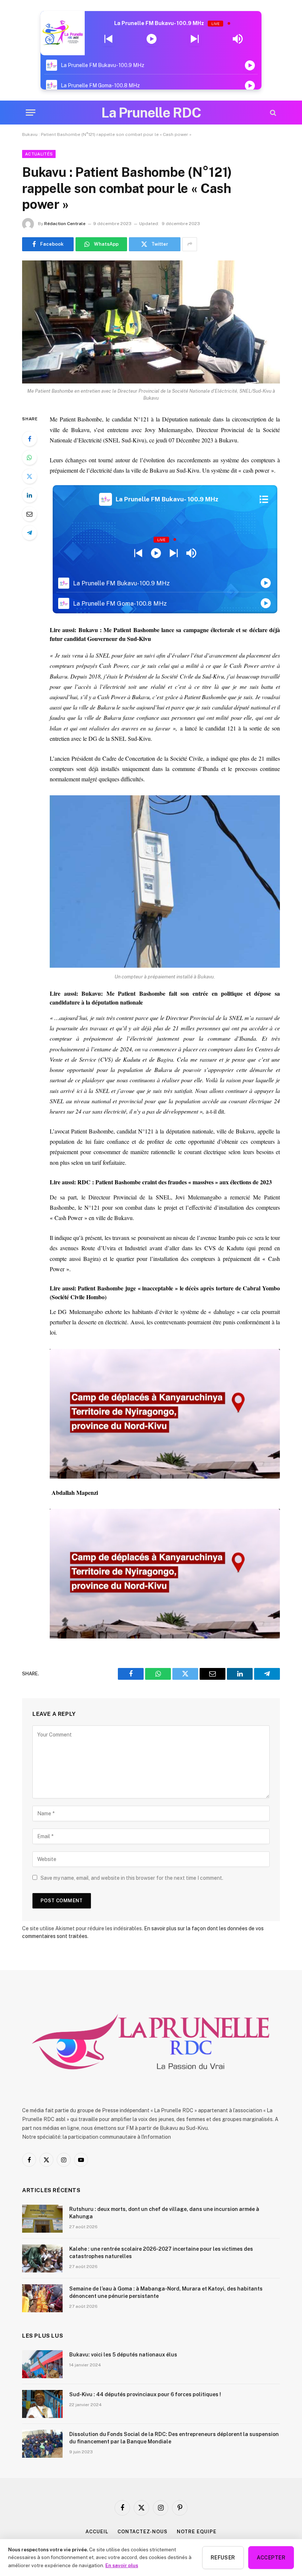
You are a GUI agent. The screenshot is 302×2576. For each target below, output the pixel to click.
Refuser (223, 2558)
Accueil (97, 2532)
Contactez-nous (143, 2532)
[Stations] (264, 500)
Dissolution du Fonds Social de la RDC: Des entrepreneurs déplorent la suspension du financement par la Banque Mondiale (174, 2438)
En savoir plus (122, 2565)
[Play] (152, 39)
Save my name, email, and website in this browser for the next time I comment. (132, 1878)
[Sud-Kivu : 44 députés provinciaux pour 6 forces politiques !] (42, 2404)
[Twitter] (29, 476)
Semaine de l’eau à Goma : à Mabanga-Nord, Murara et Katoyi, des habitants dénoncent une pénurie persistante (166, 2292)
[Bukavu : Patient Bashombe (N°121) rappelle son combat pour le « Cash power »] (151, 322)
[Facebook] (29, 439)
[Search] (272, 113)
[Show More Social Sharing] (190, 244)
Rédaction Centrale (65, 224)
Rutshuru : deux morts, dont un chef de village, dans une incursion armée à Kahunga (164, 2213)
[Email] (29, 514)
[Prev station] (195, 39)
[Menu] (31, 113)
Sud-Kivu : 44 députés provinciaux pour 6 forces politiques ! (145, 2394)
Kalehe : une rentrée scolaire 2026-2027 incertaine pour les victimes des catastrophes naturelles (161, 2253)
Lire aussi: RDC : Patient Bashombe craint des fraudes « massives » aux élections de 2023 (161, 1182)
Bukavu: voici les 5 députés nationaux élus (123, 2355)
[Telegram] (29, 533)
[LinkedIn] (29, 495)
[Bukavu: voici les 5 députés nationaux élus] (42, 2364)
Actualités (39, 154)
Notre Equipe (197, 2532)
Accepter (271, 2558)
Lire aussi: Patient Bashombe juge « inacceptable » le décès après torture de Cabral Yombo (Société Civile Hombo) (165, 1292)
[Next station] (108, 39)
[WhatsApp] (29, 458)
